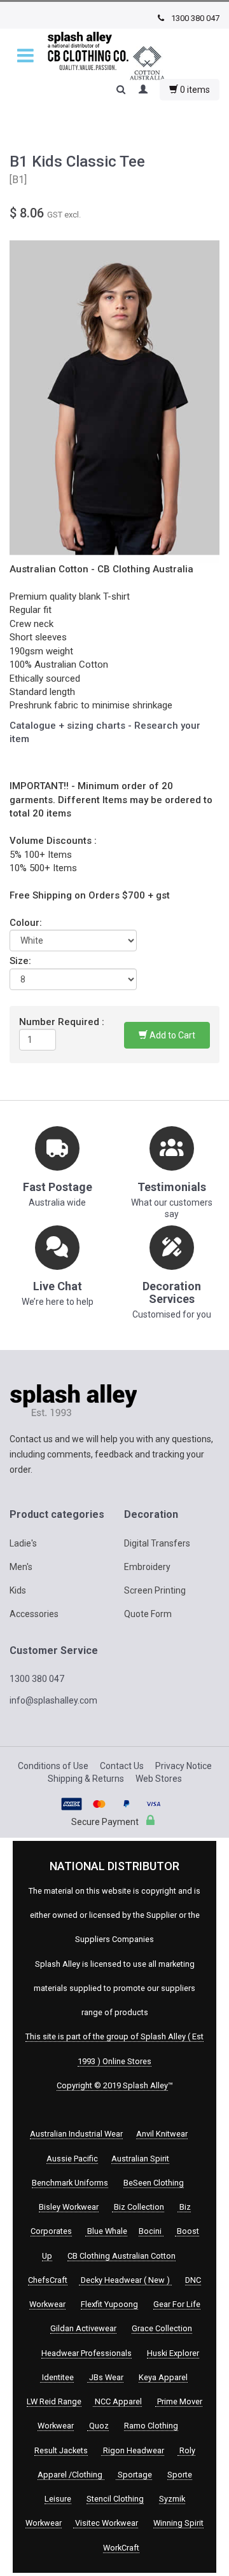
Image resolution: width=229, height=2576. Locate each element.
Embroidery (147, 1567)
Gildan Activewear (83, 2328)
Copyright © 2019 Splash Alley (112, 2085)
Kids (18, 1590)
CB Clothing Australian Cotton (121, 2256)
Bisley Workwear (69, 2207)
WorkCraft (121, 2548)
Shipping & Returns (86, 1779)
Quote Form (148, 1614)
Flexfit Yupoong (109, 2304)
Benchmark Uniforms (70, 2183)
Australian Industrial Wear (76, 2134)
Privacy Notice (184, 1766)
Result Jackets (61, 2450)
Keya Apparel (163, 2377)
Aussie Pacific (72, 2159)
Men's (21, 1567)
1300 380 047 (194, 18)
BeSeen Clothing (154, 2183)
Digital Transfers (157, 1543)
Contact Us (122, 1766)
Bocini (151, 2231)
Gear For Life (177, 2304)
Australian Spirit (140, 2159)
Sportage (134, 2475)
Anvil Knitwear (162, 2134)
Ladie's (23, 1543)
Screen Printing (155, 1590)
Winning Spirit (178, 2523)
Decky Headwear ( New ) (125, 2280)
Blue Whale (106, 2231)
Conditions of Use (53, 1766)
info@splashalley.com (53, 1700)
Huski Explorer (173, 2353)
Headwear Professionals (87, 2353)
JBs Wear (105, 2377)
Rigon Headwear (133, 2450)
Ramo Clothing (151, 2426)
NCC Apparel (117, 2401)
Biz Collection (138, 2207)
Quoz (98, 2426)
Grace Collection (162, 2328)
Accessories (34, 1614)
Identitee (57, 2377)
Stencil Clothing (115, 2499)
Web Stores (159, 1779)
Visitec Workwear (106, 2523)
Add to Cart (171, 1035)
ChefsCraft (48, 2280)
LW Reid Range (54, 2401)
